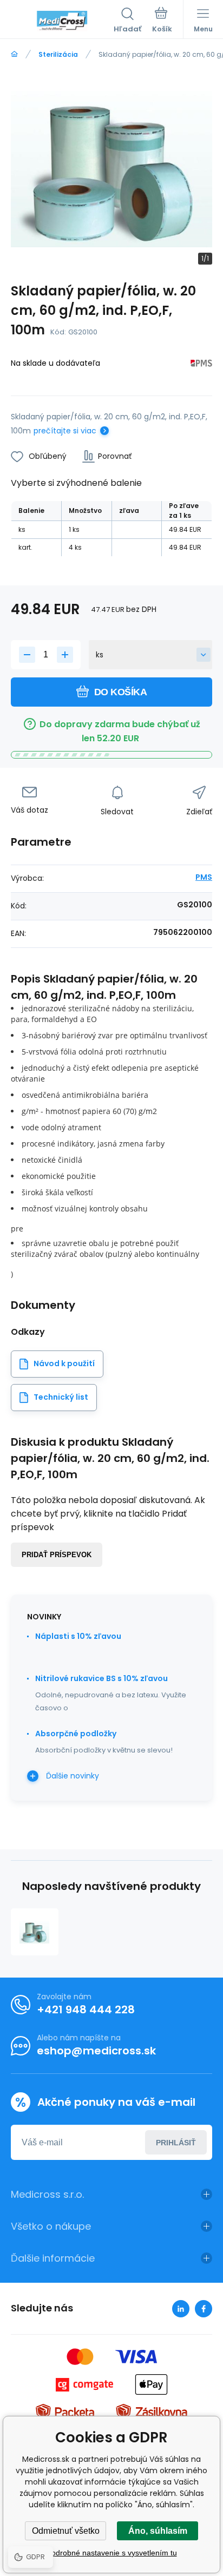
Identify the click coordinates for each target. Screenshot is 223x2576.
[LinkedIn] (181, 2309)
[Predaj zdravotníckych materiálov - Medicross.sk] (14, 54)
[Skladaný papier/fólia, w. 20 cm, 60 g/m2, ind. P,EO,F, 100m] (35, 1932)
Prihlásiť (176, 2143)
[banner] (62, 21)
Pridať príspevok (57, 1555)
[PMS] (201, 365)
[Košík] (162, 21)
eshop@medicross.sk (96, 2051)
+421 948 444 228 (86, 2010)
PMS (204, 877)
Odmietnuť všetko (66, 2531)
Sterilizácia (58, 54)
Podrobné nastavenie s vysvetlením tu (112, 2553)
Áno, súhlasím (158, 2531)
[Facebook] (204, 2309)
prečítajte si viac (65, 431)
